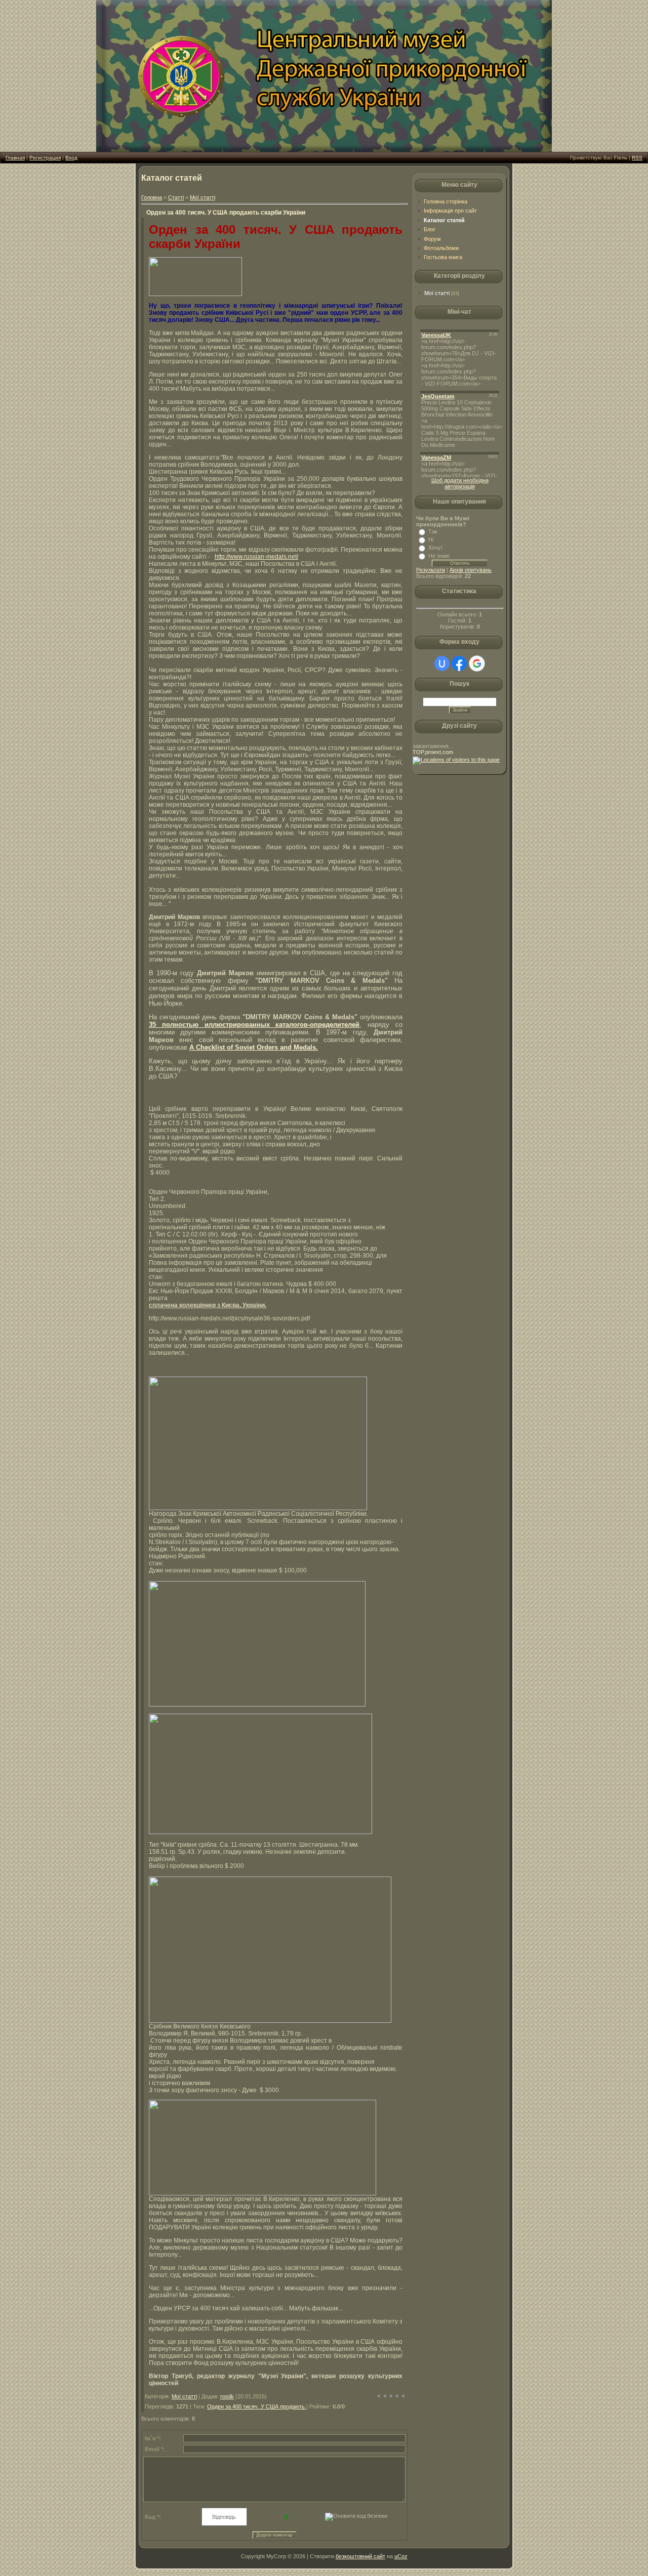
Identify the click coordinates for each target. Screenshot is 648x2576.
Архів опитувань (471, 570)
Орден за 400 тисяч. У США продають (257, 2406)
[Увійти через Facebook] (459, 663)
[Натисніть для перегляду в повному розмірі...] (195, 294)
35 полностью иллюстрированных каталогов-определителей (254, 1025)
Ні (431, 539)
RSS (637, 158)
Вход (71, 158)
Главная (15, 158)
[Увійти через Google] (477, 663)
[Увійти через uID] (442, 663)
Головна (152, 197)
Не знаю (439, 556)
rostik (227, 2396)
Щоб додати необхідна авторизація (460, 483)
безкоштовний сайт (360, 2556)
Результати (431, 570)
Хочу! (435, 548)
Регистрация (45, 158)
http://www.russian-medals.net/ (256, 557)
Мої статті (202, 197)
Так (433, 531)
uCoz (401, 2556)
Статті (176, 197)
